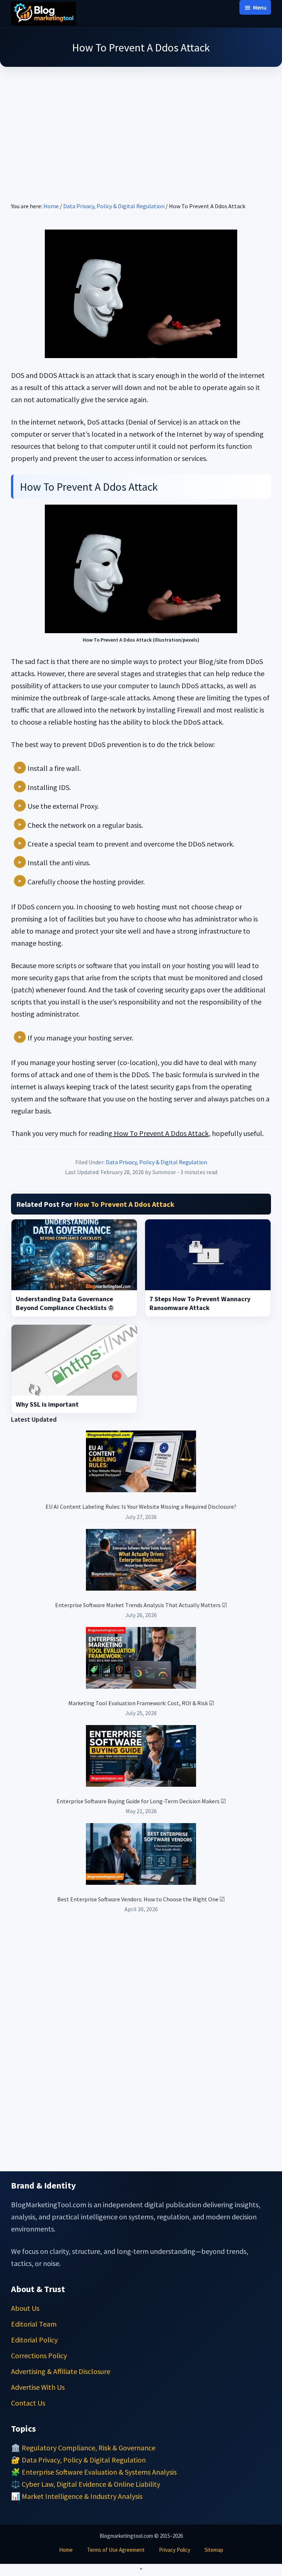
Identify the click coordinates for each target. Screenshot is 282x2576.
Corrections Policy (39, 2355)
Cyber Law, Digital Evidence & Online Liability (91, 2484)
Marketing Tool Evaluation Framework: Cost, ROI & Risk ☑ (141, 1703)
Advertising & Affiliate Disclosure (61, 2371)
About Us (25, 2308)
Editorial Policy (34, 2340)
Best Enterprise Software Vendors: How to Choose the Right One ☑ (141, 1899)
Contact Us (28, 2403)
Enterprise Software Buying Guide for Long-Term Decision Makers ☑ (141, 1801)
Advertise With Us (38, 2387)
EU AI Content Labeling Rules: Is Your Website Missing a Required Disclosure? (141, 1507)
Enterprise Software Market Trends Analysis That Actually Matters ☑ (141, 1605)
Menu (260, 7)
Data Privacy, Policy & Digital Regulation (156, 1162)
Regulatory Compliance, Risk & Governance (88, 2448)
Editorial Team (34, 2324)
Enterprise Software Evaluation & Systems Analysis (99, 2472)
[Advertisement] (141, 125)
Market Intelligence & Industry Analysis (82, 2496)
